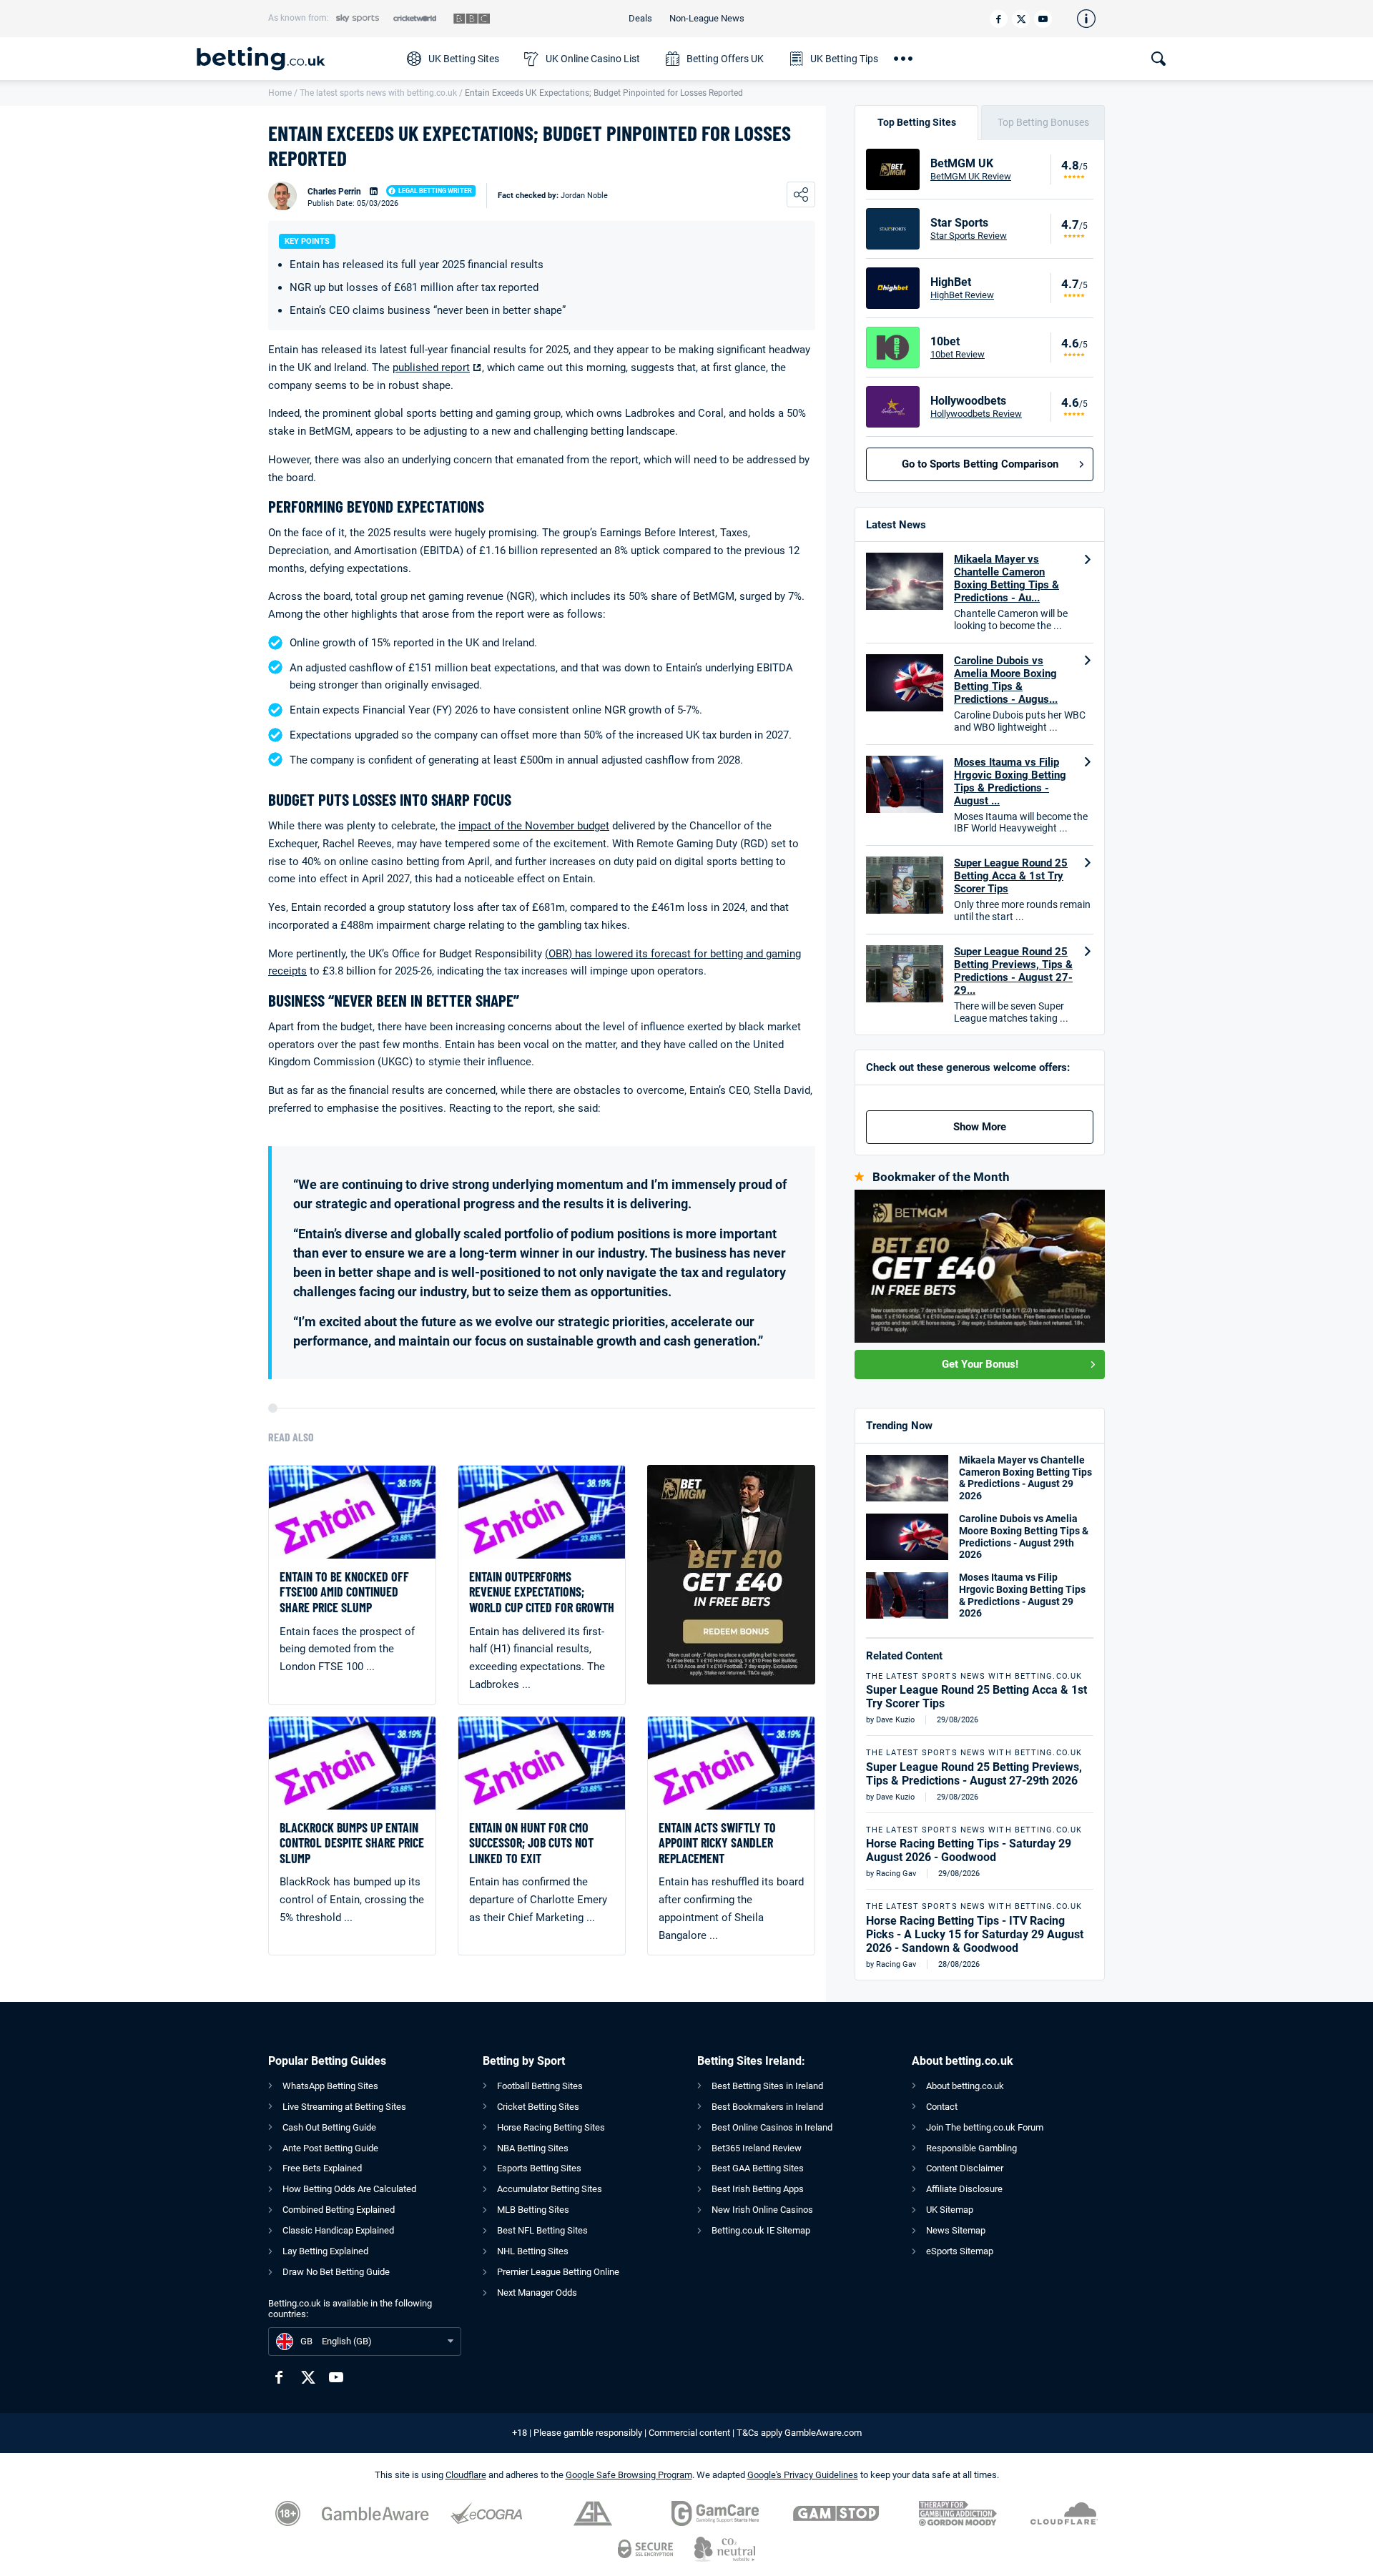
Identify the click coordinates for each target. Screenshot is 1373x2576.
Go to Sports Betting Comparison (980, 464)
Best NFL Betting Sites (542, 2230)
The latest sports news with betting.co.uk (378, 93)
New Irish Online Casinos (762, 2210)
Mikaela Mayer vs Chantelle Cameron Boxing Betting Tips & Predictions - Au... (1007, 578)
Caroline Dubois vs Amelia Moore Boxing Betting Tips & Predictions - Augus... (1006, 680)
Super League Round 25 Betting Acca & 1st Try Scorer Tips (1011, 876)
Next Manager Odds (537, 2293)
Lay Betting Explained (325, 2251)
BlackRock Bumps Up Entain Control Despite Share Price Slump (352, 1843)
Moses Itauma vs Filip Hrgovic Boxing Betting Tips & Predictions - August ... (1010, 781)
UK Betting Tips (844, 59)
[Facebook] (999, 19)
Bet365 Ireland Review (757, 2148)
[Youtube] (1043, 19)
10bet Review (958, 354)
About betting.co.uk (965, 2086)
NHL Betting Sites (533, 2251)
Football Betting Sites (540, 2086)
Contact (942, 2107)
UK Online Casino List (593, 59)
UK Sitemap (950, 2210)
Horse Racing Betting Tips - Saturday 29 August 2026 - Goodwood (969, 1850)
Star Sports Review (969, 236)
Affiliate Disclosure (964, 2189)
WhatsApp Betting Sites (330, 2086)
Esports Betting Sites (539, 2168)
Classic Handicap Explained (338, 2230)
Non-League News (707, 18)
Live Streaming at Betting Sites (344, 2107)
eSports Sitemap (960, 2251)
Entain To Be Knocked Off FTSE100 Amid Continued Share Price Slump (344, 1592)
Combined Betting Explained (339, 2210)
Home (280, 93)
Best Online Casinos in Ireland (772, 2127)
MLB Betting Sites (533, 2210)
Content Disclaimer (965, 2168)
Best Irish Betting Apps (758, 2189)
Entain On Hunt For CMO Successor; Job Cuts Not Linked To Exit (531, 1843)
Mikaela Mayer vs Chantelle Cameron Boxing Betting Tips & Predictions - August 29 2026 (1025, 1478)
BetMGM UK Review (971, 176)
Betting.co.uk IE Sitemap (761, 2230)
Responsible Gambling (971, 2148)
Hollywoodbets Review (976, 414)
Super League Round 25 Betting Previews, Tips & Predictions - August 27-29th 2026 (974, 1774)
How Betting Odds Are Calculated (349, 2189)
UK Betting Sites (464, 59)
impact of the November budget (534, 826)
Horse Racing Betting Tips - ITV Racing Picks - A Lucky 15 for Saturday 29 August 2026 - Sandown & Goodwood (975, 1934)
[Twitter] (1021, 19)
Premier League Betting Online (558, 2272)
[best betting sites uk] (295, 59)
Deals (640, 18)
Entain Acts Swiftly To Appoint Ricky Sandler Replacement (717, 1843)
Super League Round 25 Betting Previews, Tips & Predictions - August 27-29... (1013, 971)
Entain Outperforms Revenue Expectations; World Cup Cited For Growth (542, 1592)
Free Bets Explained (322, 2168)
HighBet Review (962, 295)
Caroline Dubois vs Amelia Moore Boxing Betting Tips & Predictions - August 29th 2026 (1024, 1536)
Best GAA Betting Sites (758, 2168)
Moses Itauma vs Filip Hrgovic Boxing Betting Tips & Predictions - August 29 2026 (1022, 1595)
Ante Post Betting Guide (330, 2148)
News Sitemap (956, 2230)
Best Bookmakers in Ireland (767, 2107)
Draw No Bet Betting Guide (336, 2272)
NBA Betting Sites (533, 2148)
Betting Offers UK (725, 59)
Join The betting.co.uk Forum (985, 2127)
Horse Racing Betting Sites (551, 2127)
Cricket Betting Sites (538, 2107)
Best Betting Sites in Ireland (767, 2086)
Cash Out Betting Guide (329, 2127)
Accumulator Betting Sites (550, 2189)
